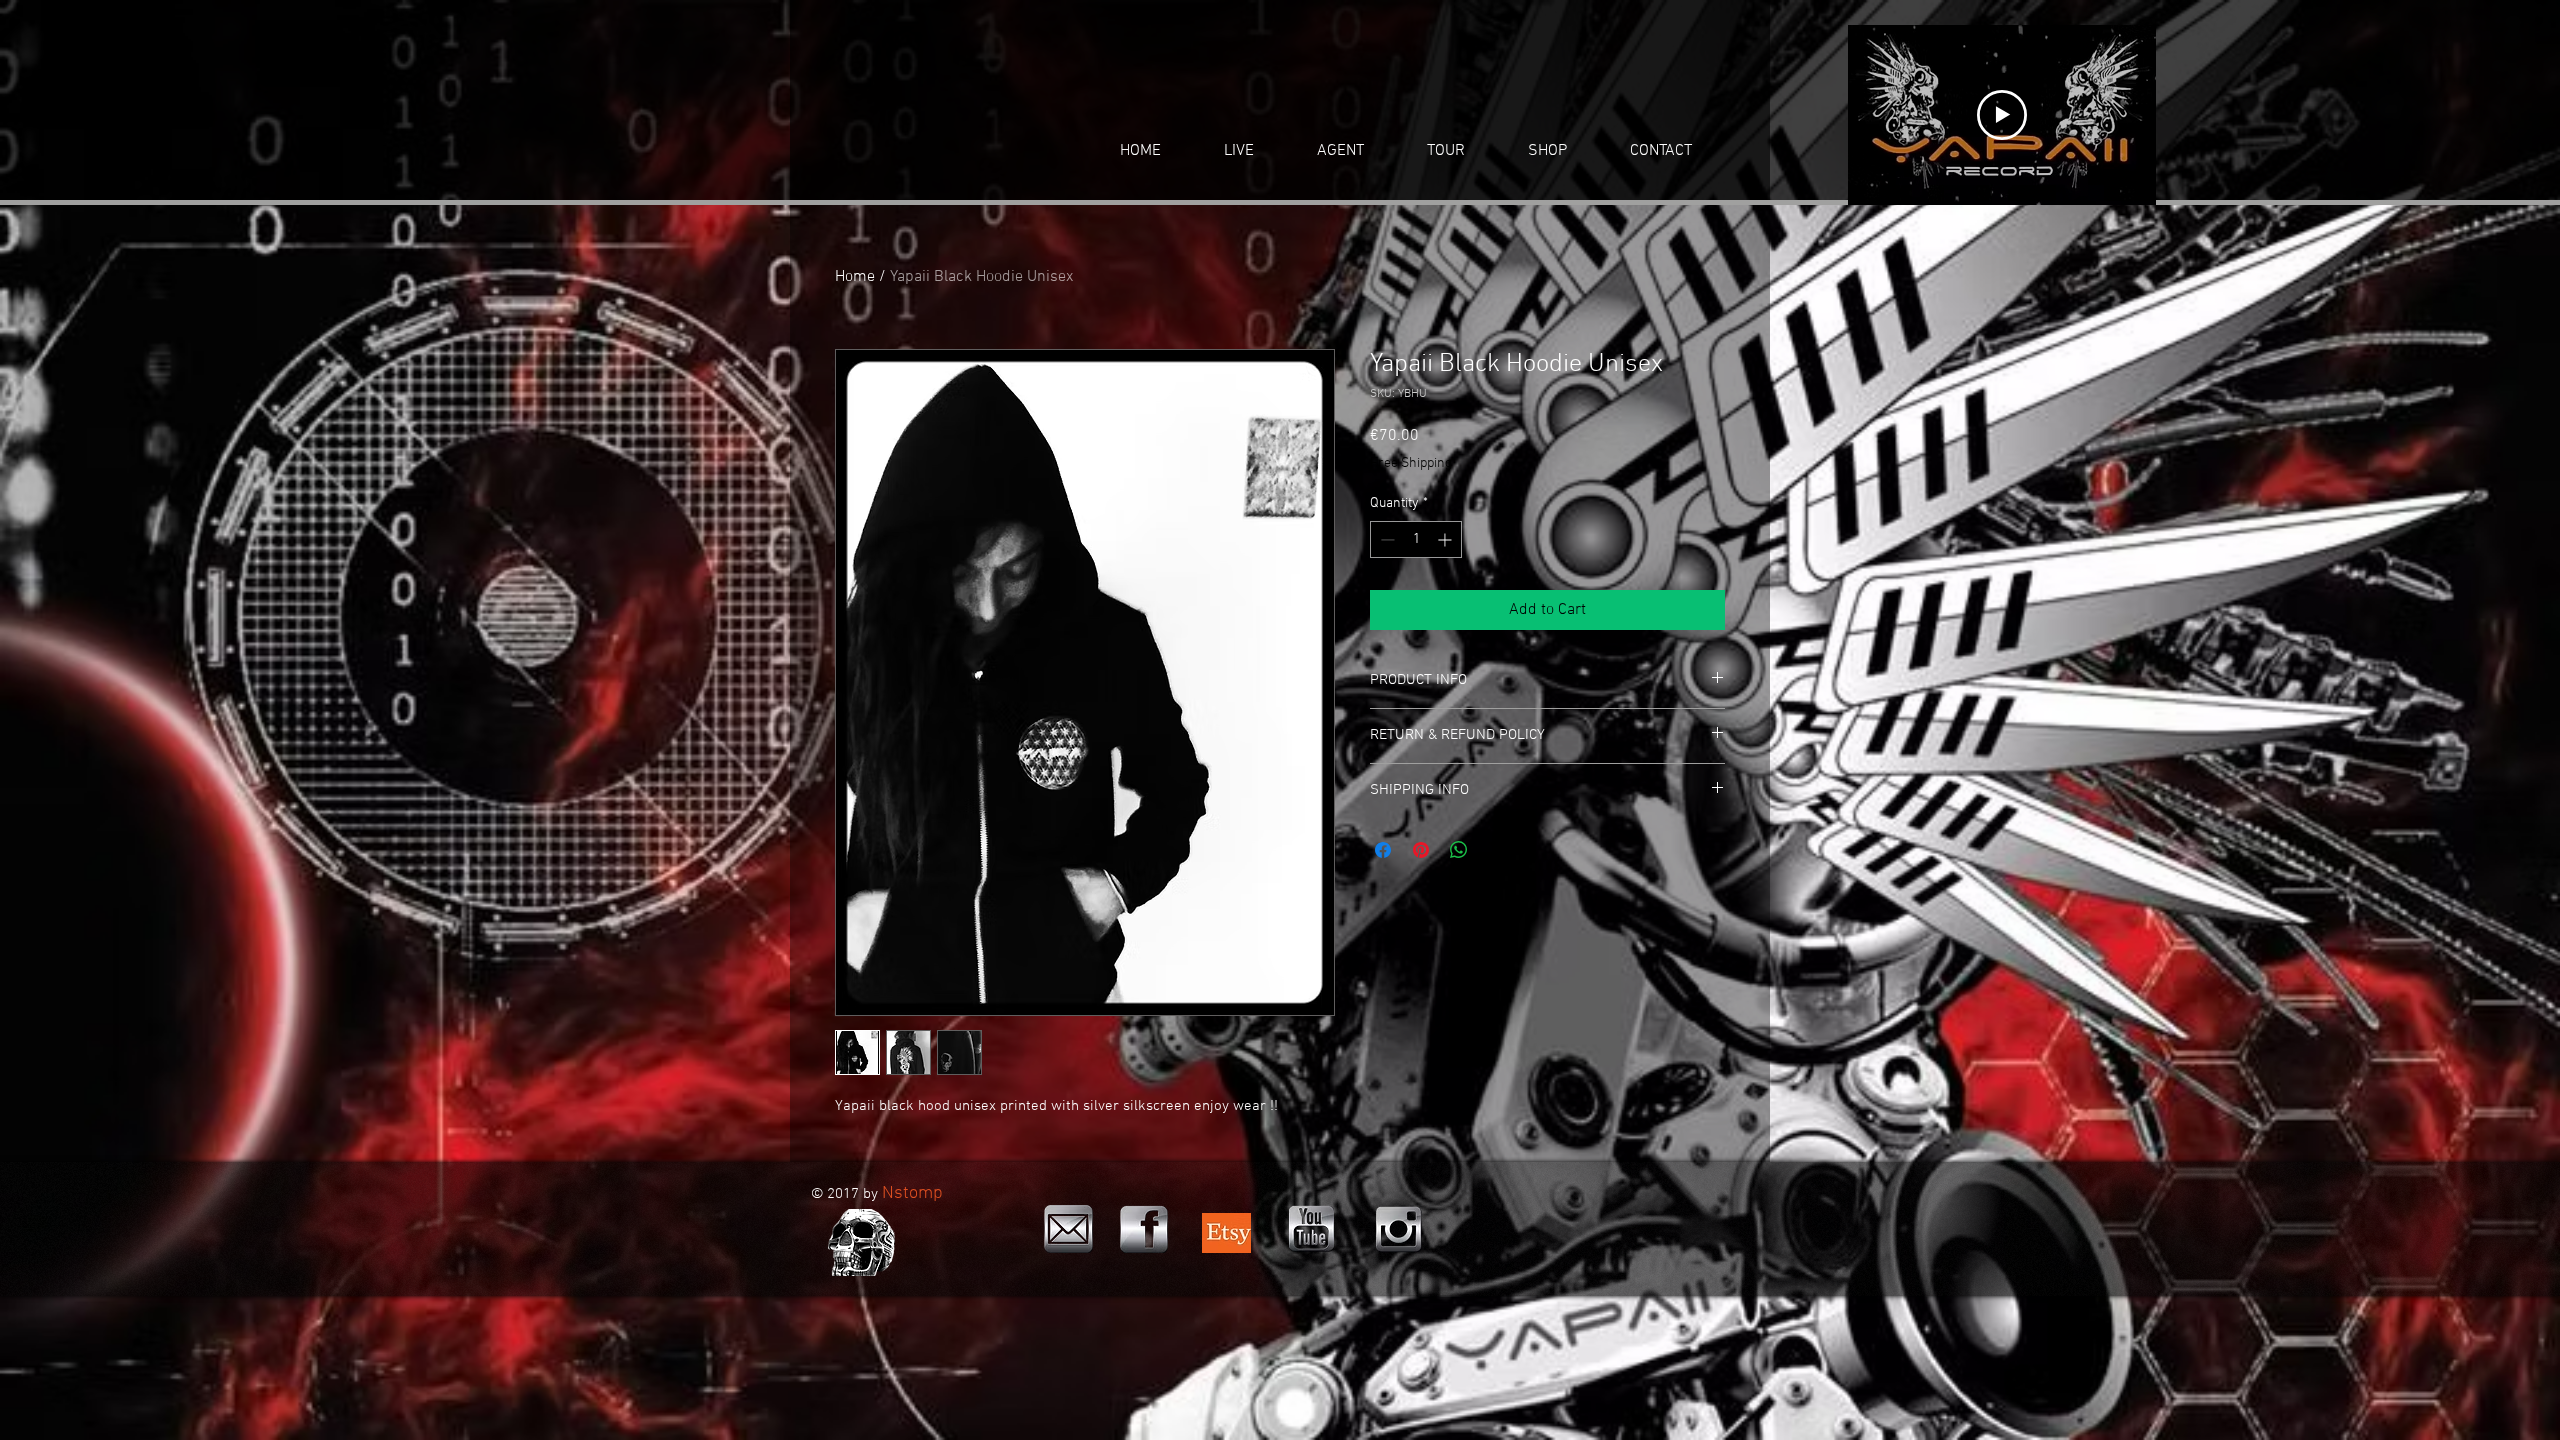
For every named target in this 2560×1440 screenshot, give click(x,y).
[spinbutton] (1416, 539)
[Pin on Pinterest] (1421, 850)
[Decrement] (1385, 539)
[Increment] (1446, 539)
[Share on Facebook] (1383, 850)
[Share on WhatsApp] (1459, 850)
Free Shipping (1411, 463)
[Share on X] (1497, 850)
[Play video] (2002, 115)
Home (855, 277)
